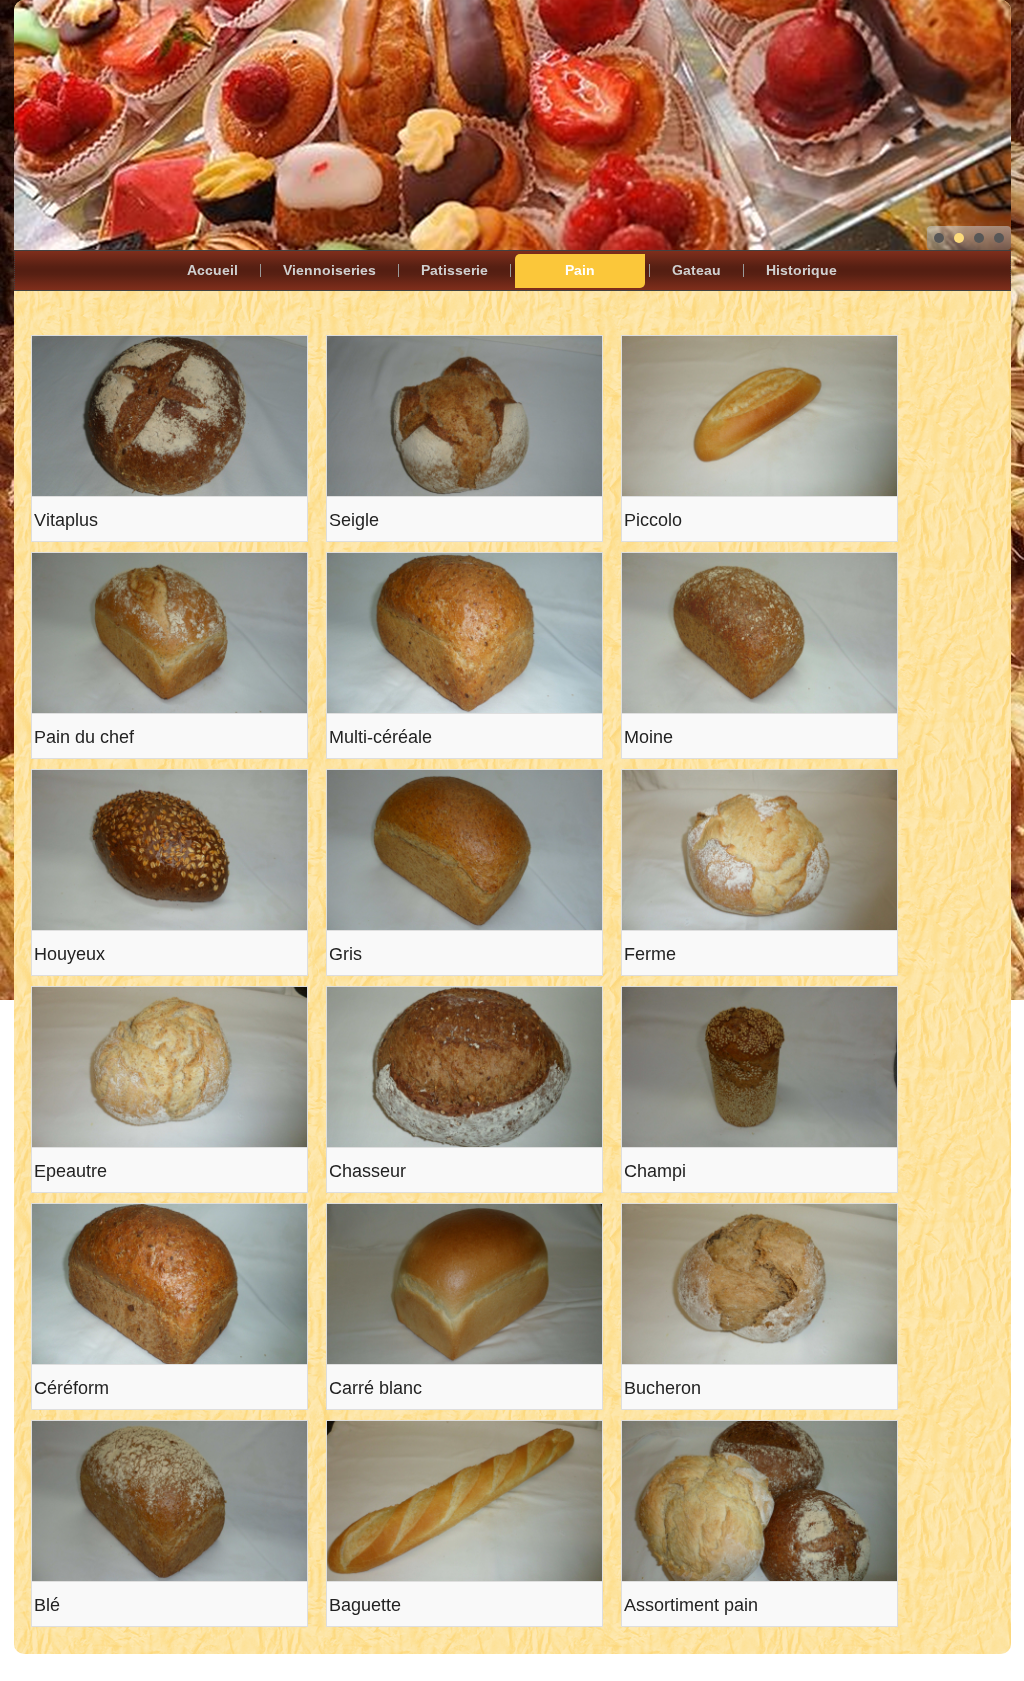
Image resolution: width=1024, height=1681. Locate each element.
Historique (801, 270)
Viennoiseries (329, 270)
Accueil (212, 270)
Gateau (696, 270)
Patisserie (454, 270)
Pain (580, 270)
